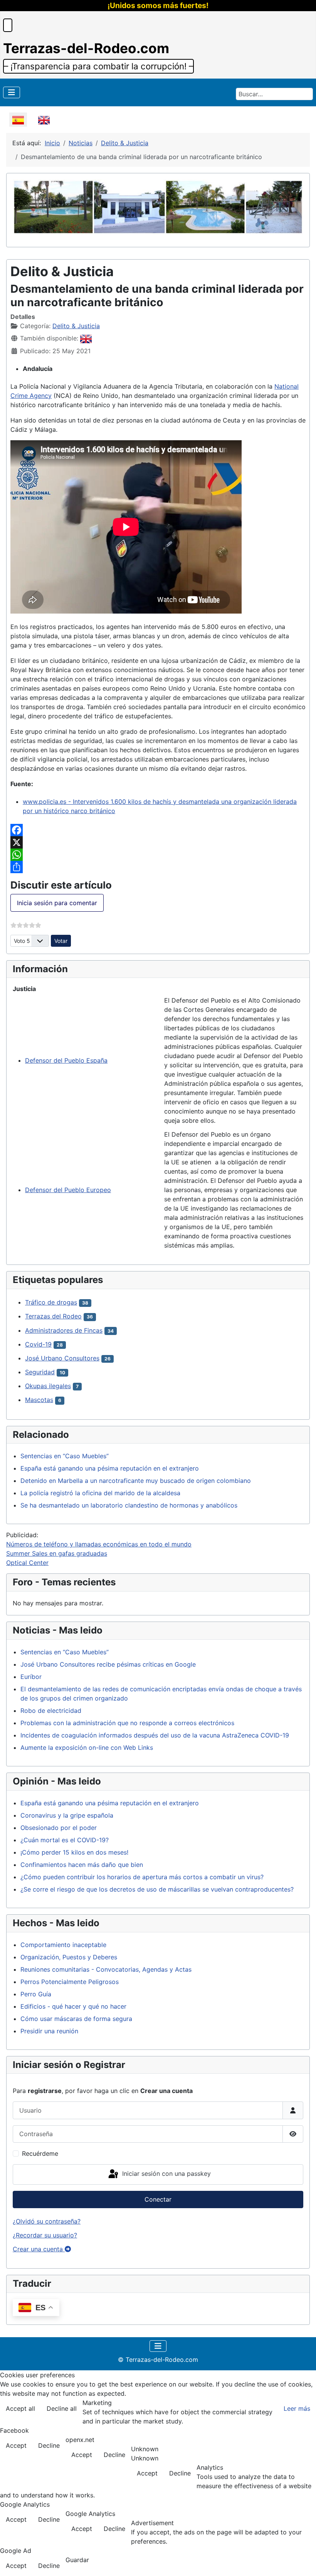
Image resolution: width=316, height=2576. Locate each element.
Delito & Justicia (76, 326)
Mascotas (39, 1400)
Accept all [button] (20, 2408)
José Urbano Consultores (62, 1358)
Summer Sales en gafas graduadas (57, 1553)
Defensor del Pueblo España (66, 1060)
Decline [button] (49, 2445)
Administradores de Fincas (64, 1330)
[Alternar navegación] (12, 92)
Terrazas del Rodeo (53, 1316)
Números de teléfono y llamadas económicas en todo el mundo (99, 1544)
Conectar (158, 2199)
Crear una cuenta (39, 2249)
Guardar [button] (77, 2560)
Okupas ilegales (48, 1386)
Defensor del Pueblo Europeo (68, 1190)
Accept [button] (16, 2445)
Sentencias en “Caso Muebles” (65, 1456)
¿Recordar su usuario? (45, 2235)
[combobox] (274, 94)
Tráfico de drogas (51, 1302)
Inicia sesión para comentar (57, 903)
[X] (158, 842)
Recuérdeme (40, 2153)
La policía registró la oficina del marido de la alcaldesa (100, 1493)
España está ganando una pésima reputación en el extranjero (110, 1468)
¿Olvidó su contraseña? (47, 2221)
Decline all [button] (62, 2408)
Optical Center (27, 1563)
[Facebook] (158, 830)
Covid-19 (38, 1344)
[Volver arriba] (303, 2562)
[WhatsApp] (158, 855)
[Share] (158, 867)
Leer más (297, 2408)
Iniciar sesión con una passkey (166, 2174)
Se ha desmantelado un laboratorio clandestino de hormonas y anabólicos (129, 1505)
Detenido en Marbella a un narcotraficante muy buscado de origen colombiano (136, 1481)
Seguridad (40, 1372)
